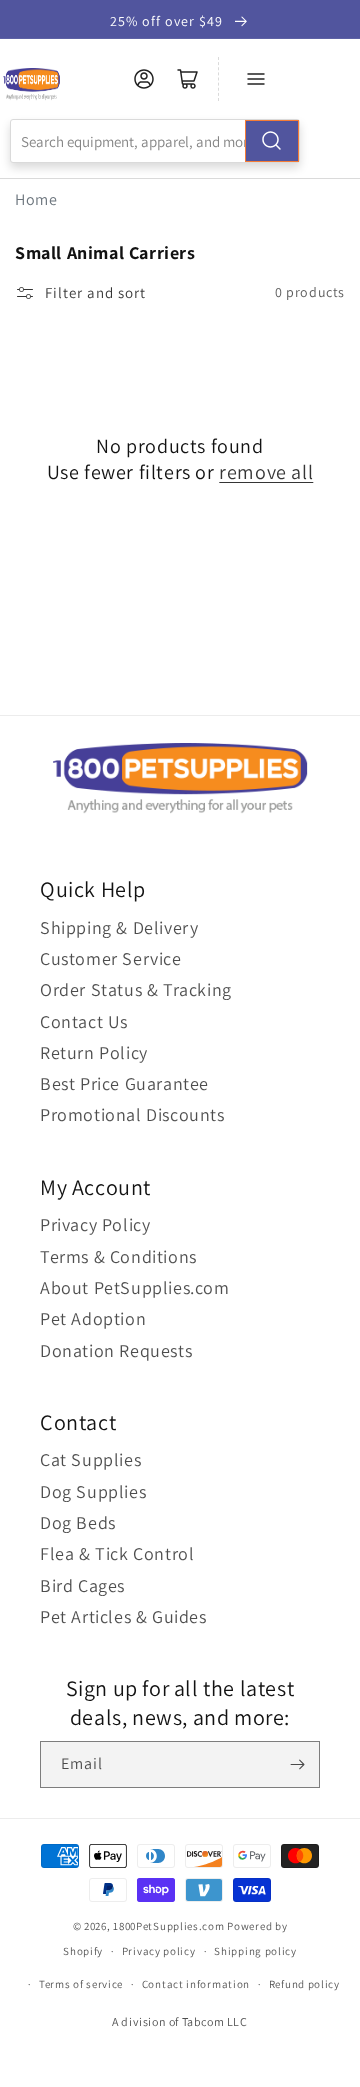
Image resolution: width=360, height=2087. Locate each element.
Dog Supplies (93, 1491)
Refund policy (304, 1984)
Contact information (196, 1984)
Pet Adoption (93, 1318)
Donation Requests (116, 1350)
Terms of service (81, 1984)
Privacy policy (159, 1951)
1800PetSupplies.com (168, 1926)
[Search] (272, 141)
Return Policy (94, 1052)
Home (36, 199)
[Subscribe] (297, 1764)
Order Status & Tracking (136, 989)
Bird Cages (82, 1585)
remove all (266, 472)
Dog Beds (78, 1522)
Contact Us (84, 1021)
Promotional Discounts (132, 1114)
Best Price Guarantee (124, 1083)
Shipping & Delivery (119, 927)
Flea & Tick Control (117, 1553)
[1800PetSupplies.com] (31, 84)
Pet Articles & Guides (123, 1616)
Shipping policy (255, 1951)
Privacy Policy (95, 1224)
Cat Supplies (90, 1459)
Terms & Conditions (118, 1256)
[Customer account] (144, 79)
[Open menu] (256, 79)
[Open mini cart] (188, 79)
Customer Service (111, 958)
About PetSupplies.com (135, 1287)
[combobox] (155, 141)
